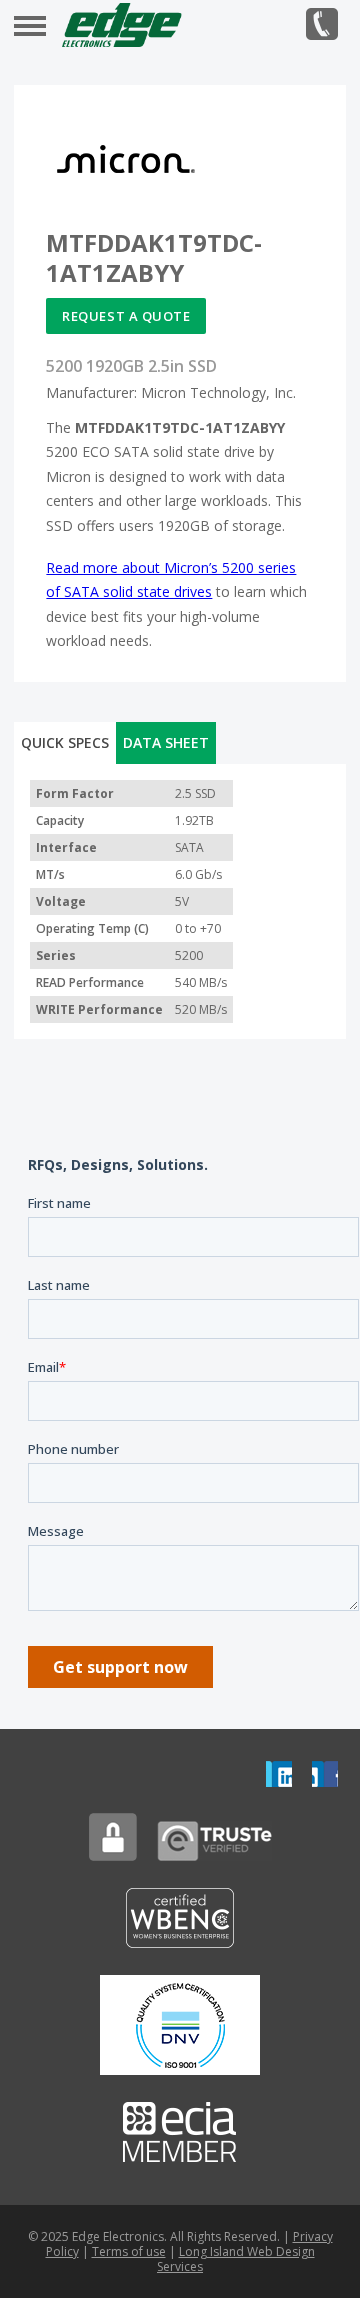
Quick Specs (65, 742)
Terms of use (129, 2251)
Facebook (325, 1774)
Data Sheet (166, 742)
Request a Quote (126, 316)
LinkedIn (279, 1774)
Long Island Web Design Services (236, 2259)
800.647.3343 (322, 24)
